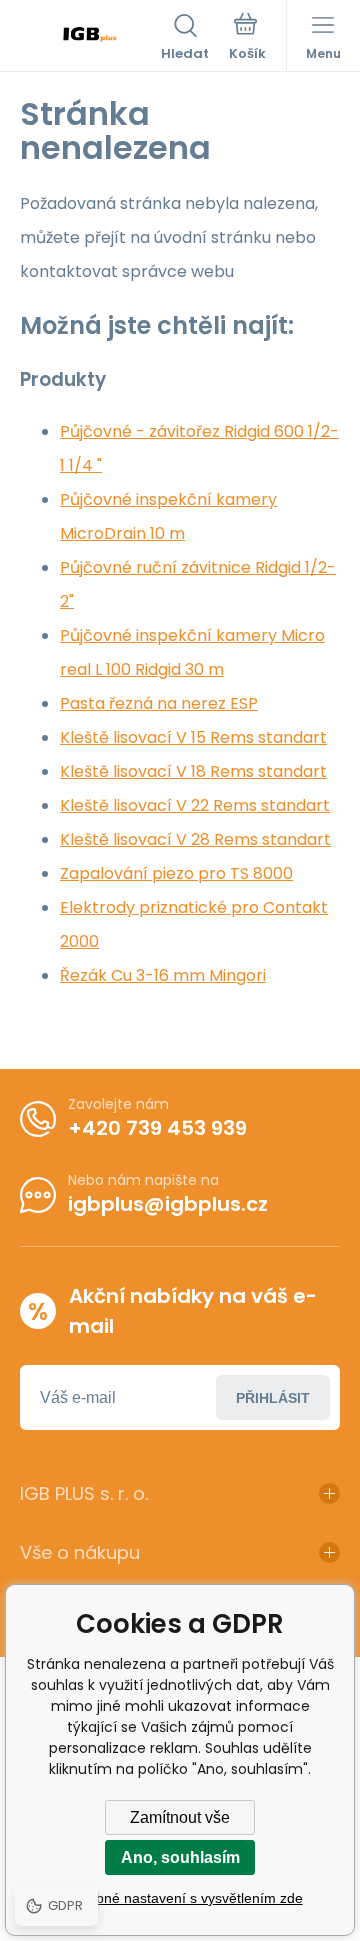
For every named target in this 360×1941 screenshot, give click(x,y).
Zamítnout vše (180, 1817)
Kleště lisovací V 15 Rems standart (193, 737)
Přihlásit (273, 1398)
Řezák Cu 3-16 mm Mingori (163, 975)
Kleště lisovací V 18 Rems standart (193, 771)
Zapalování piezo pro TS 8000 (176, 873)
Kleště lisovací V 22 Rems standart (195, 805)
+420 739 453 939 (157, 1128)
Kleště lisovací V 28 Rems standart (195, 839)
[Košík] (247, 39)
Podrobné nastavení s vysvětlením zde (180, 1898)
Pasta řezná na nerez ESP (159, 703)
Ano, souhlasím (180, 1857)
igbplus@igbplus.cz (168, 1204)
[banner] (90, 39)
